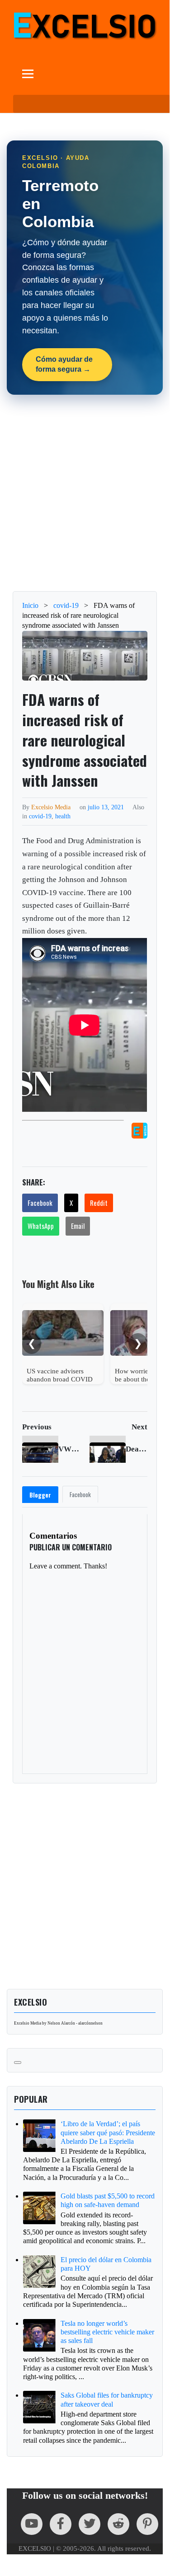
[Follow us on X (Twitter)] (90, 2524)
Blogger (40, 1495)
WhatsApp (41, 1226)
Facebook (40, 1203)
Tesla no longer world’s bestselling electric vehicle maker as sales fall (107, 2332)
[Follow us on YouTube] (32, 2524)
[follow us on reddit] (118, 2524)
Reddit (99, 1203)
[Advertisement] (85, 493)
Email (78, 1226)
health (63, 816)
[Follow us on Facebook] (61, 2524)
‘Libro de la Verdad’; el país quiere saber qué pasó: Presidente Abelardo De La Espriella (108, 2132)
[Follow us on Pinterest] (147, 2524)
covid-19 (40, 816)
